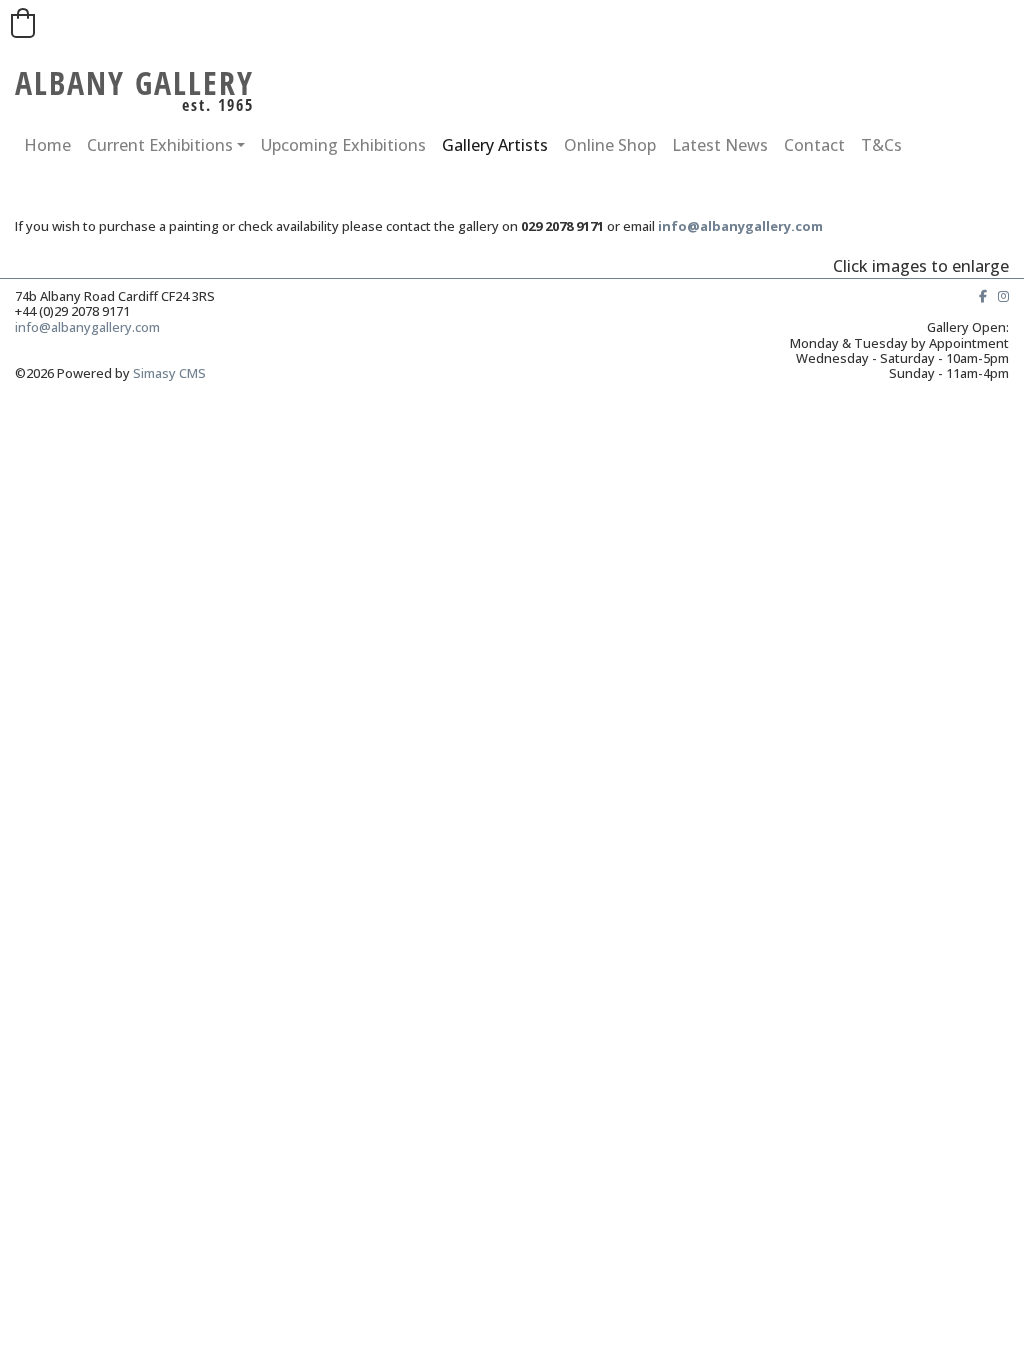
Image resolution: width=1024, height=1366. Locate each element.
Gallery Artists (495, 145)
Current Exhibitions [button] (160, 145)
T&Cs (881, 145)
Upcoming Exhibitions (343, 145)
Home (47, 145)
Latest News (720, 145)
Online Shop (610, 145)
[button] (23, 23)
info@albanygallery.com (90, 327)
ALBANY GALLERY (134, 82)
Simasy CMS (169, 373)
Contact (814, 145)
